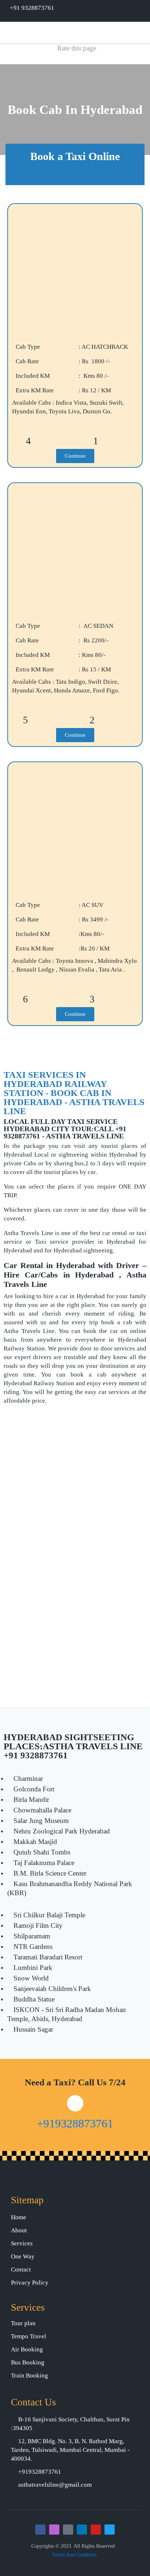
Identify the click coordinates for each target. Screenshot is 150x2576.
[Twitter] (110, 2530)
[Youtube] (96, 2530)
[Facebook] (40, 2530)
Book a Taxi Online (75, 156)
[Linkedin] (82, 2530)
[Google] (68, 2530)
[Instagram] (54, 2530)
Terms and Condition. (75, 2555)
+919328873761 (75, 2123)
